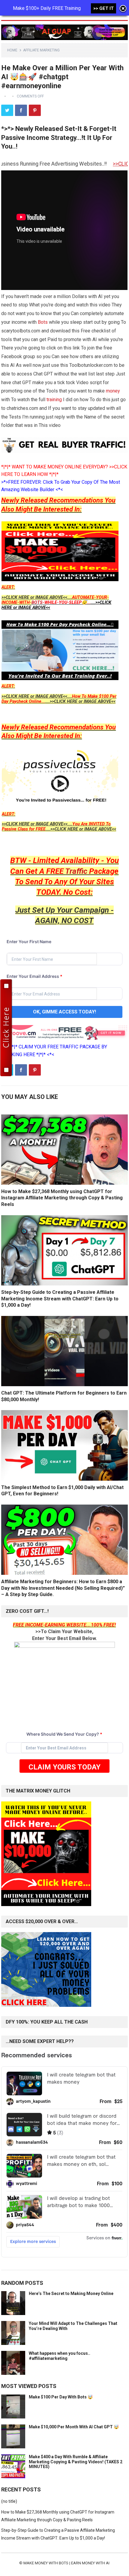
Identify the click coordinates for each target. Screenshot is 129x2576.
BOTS (37, 603)
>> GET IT (103, 8)
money (113, 391)
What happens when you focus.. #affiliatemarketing (60, 2356)
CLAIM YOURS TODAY (64, 1767)
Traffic (76, 871)
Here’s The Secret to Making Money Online (71, 2293)
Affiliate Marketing (41, 50)
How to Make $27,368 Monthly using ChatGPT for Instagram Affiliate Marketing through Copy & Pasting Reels (62, 1198)
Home (12, 50)
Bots (43, 322)
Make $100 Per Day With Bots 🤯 (61, 2397)
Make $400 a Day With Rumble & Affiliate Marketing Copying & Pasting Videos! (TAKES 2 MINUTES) (76, 2462)
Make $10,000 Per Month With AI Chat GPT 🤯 (74, 2427)
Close (123, 9)
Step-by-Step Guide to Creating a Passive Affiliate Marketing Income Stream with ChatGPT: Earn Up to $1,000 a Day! (60, 1299)
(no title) (9, 2501)
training (54, 400)
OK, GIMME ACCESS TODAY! (64, 1012)
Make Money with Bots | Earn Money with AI (66, 2563)
